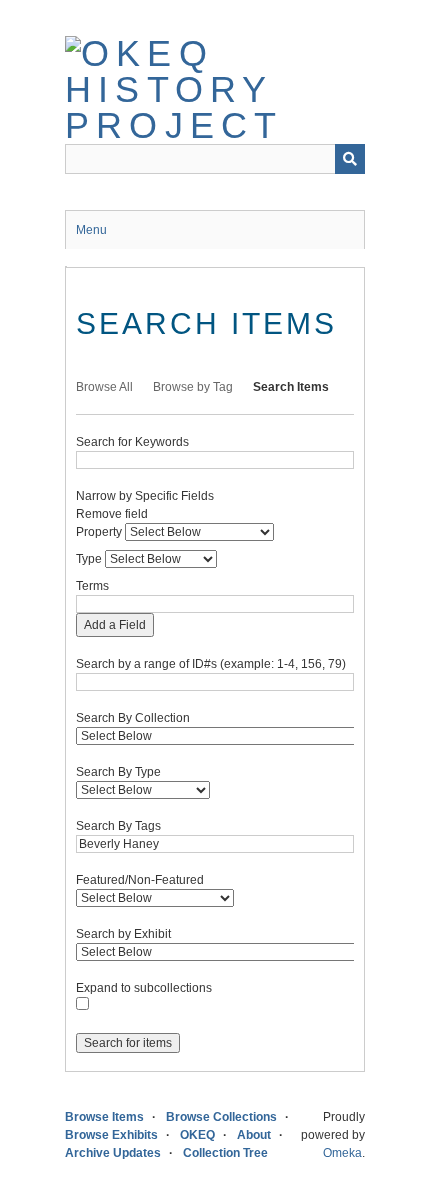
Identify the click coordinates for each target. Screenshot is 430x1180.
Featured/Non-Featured (140, 880)
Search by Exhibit (123, 934)
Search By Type (118, 772)
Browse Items (104, 1117)
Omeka (342, 1153)
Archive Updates (113, 1153)
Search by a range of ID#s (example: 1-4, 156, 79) (211, 664)
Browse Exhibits (111, 1135)
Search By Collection (133, 718)
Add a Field (115, 625)
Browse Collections (221, 1117)
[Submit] (350, 159)
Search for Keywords (132, 442)
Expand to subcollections (144, 988)
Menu (91, 230)
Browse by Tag (193, 387)
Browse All (104, 387)
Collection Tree (225, 1153)
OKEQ (197, 1135)
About (254, 1135)
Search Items (291, 387)
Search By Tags (118, 826)
